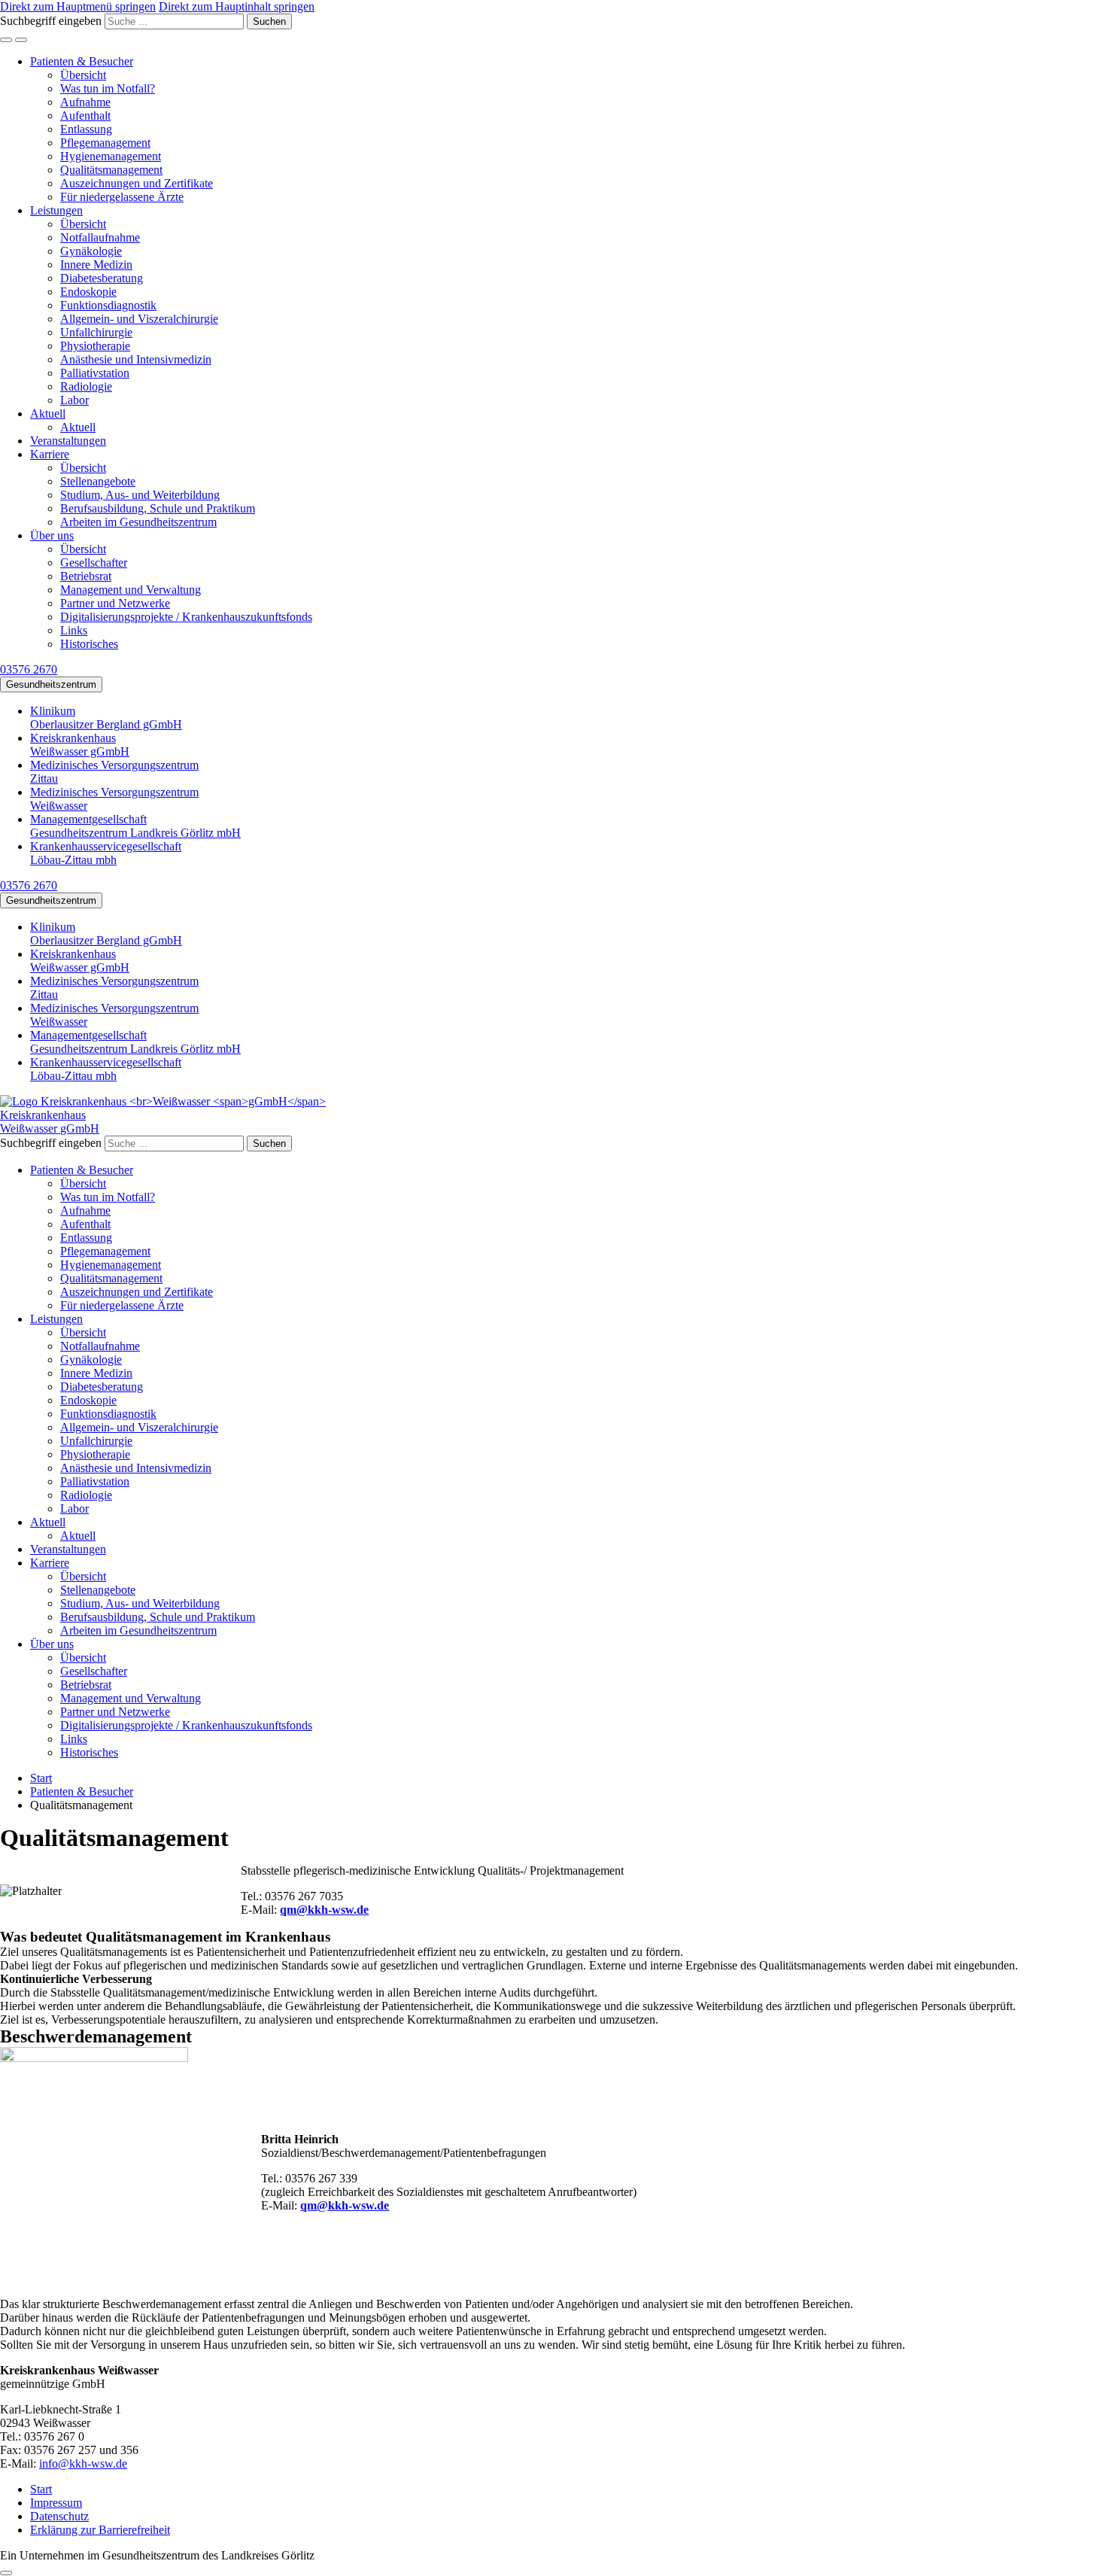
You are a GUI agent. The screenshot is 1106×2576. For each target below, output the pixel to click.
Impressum (56, 2503)
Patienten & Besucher (82, 61)
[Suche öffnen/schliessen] (6, 40)
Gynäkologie (91, 251)
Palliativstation (95, 373)
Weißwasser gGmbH (80, 745)
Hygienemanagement (111, 156)
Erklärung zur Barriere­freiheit (100, 2530)
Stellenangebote (98, 481)
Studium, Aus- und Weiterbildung (140, 495)
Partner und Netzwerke (115, 603)
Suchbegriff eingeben (51, 21)
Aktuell (48, 414)
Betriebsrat (86, 576)
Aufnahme (85, 102)
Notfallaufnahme (100, 237)
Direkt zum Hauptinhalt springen (237, 6)
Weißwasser (114, 799)
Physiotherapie (95, 346)
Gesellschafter (94, 563)
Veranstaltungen (68, 441)
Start (41, 2489)
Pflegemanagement (105, 143)
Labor (74, 400)
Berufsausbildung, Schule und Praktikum (158, 508)
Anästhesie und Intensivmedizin (136, 359)
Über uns (52, 535)
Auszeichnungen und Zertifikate (137, 183)
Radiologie (86, 386)
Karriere (50, 454)
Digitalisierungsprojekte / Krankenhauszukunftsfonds (186, 617)
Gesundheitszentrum (51, 684)
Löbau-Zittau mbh (106, 853)
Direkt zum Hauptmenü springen (78, 6)
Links (74, 630)
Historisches (89, 644)
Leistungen (56, 210)
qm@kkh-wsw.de (324, 1910)
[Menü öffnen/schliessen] (21, 40)
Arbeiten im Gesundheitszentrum (138, 522)
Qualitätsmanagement (111, 170)
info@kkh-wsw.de (83, 2463)
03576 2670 (29, 669)
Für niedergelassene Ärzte (122, 197)
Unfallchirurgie (96, 332)
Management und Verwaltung (131, 590)
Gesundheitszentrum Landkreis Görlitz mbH (135, 826)
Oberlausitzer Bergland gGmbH (106, 718)
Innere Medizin (96, 265)
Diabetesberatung (102, 278)
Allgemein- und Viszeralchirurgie (139, 319)
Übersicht (83, 75)
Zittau (114, 772)
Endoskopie (88, 292)
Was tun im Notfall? (108, 88)
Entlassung (86, 129)
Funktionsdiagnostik (108, 305)
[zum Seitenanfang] (6, 2573)
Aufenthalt (85, 116)
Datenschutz (59, 2516)
